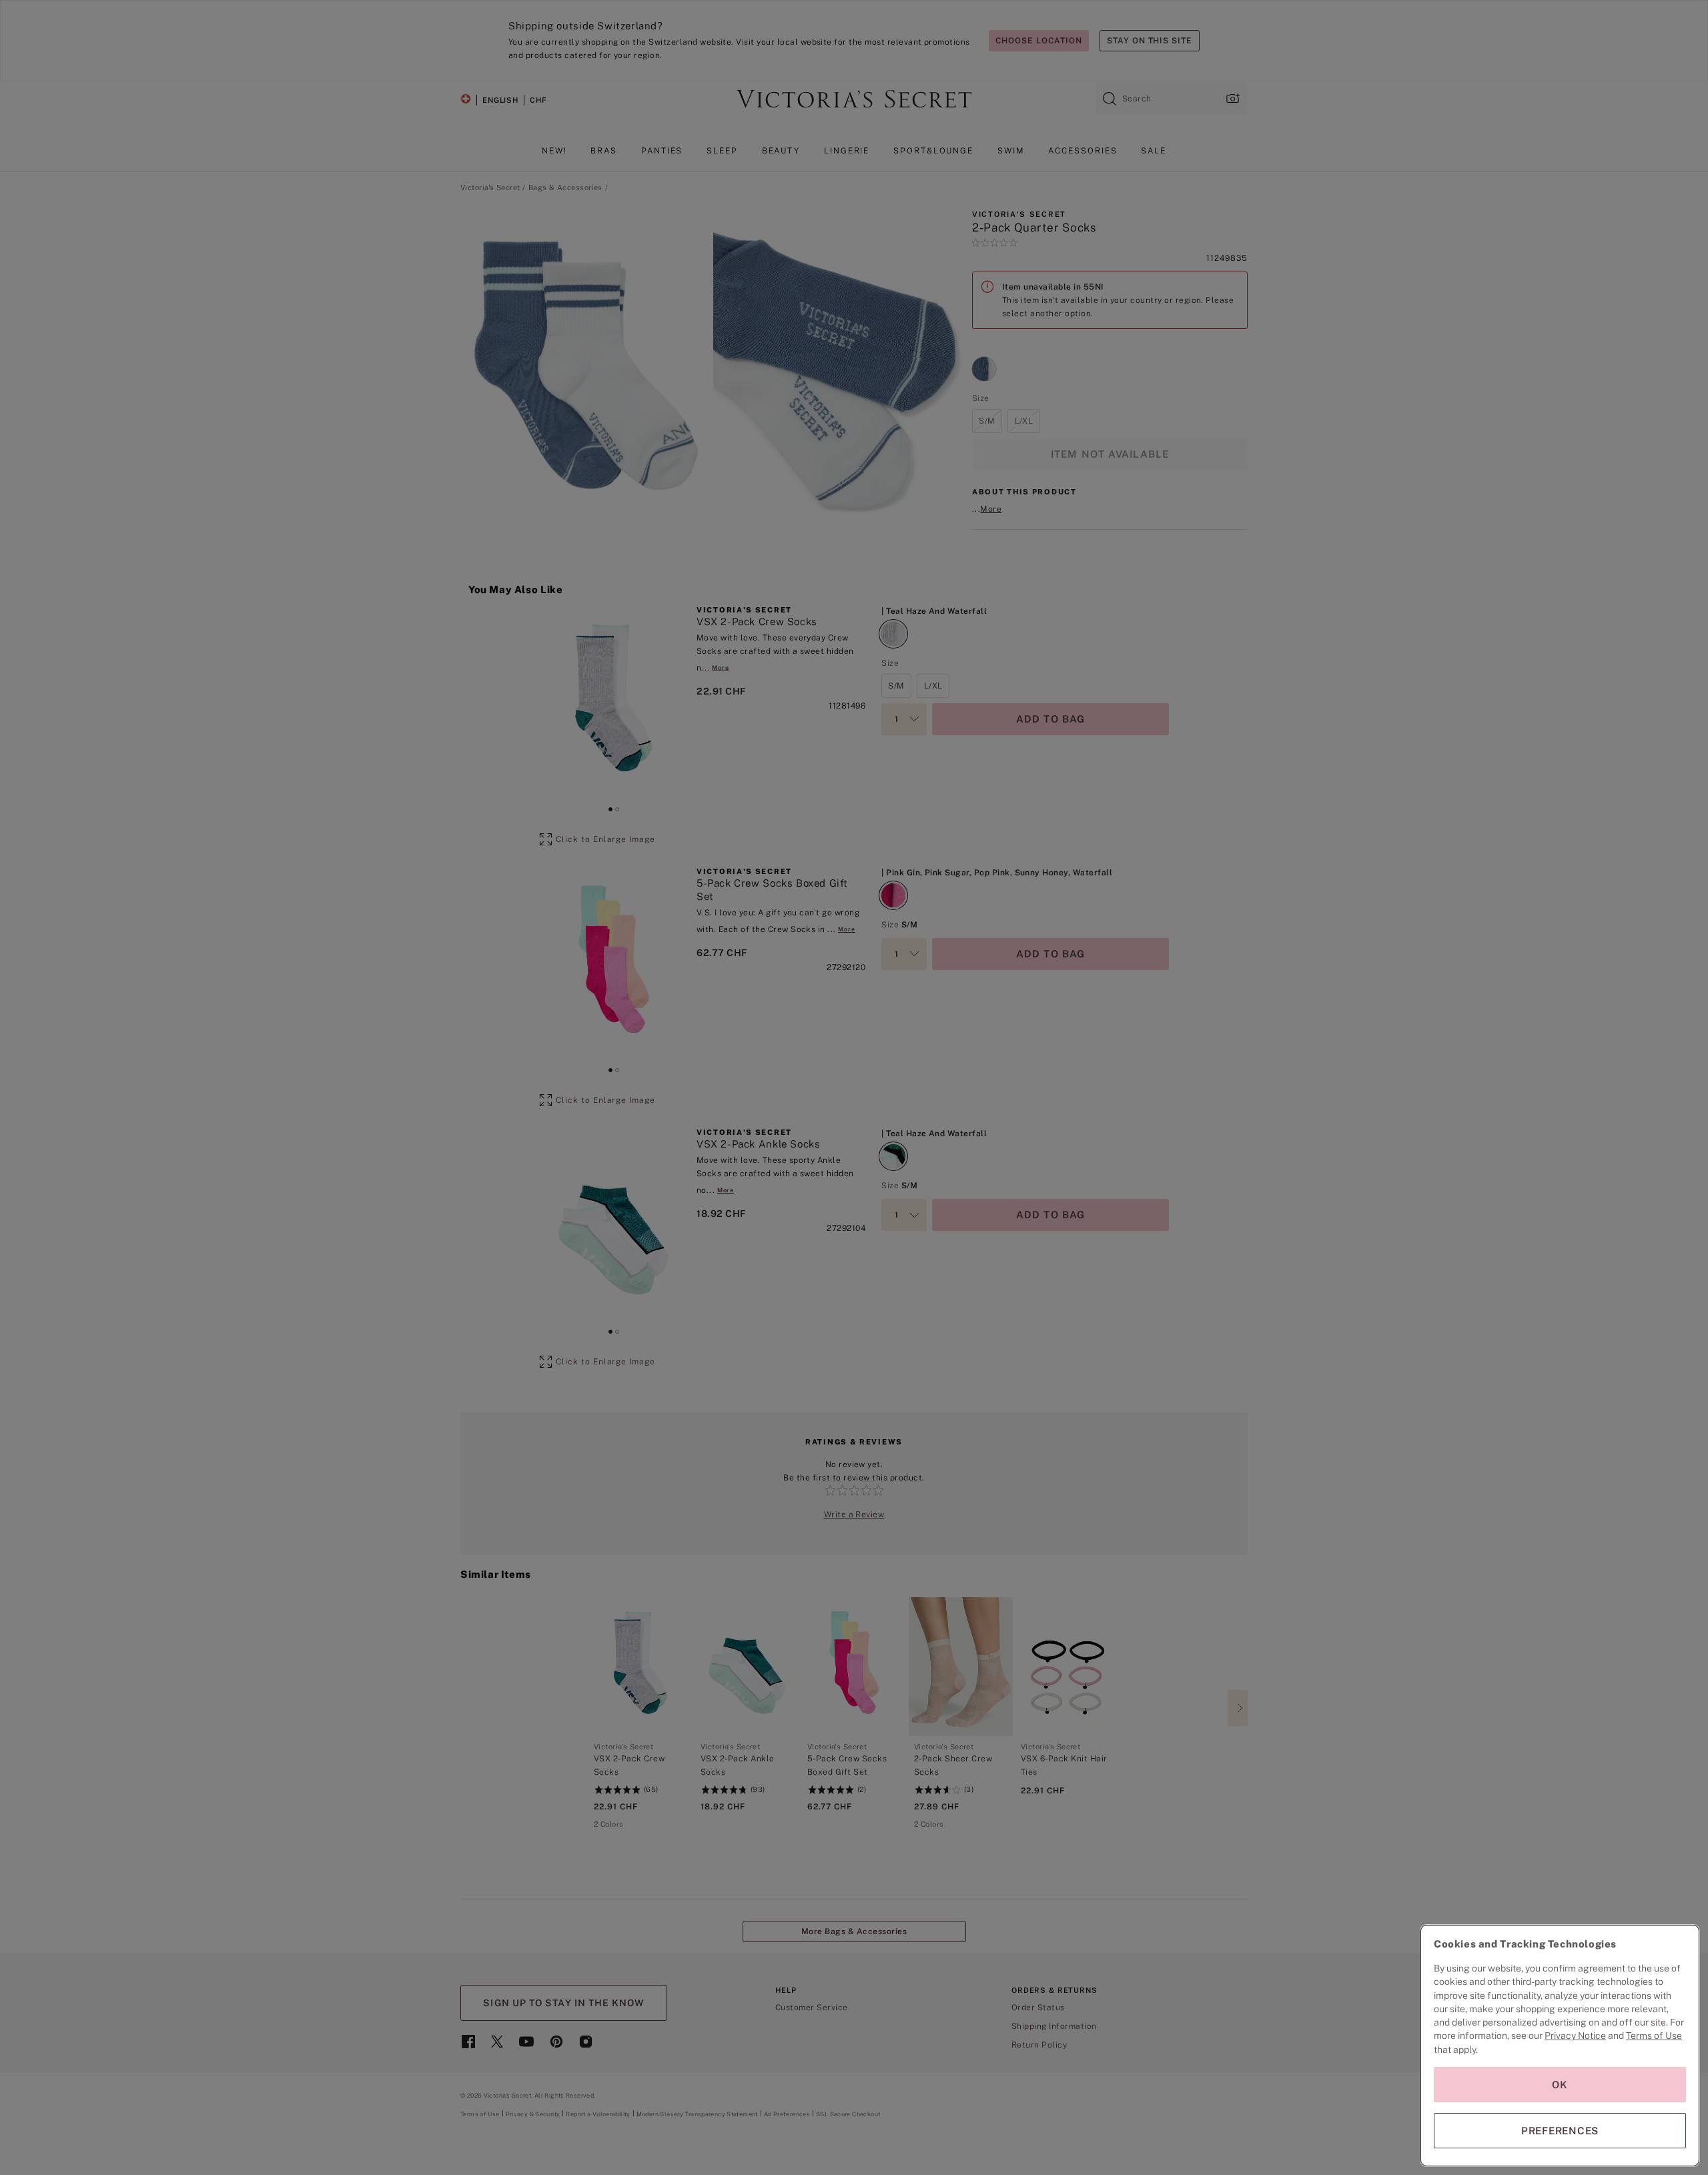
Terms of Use (1654, 2036)
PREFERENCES (1560, 2131)
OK (1560, 2085)
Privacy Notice (1575, 2036)
